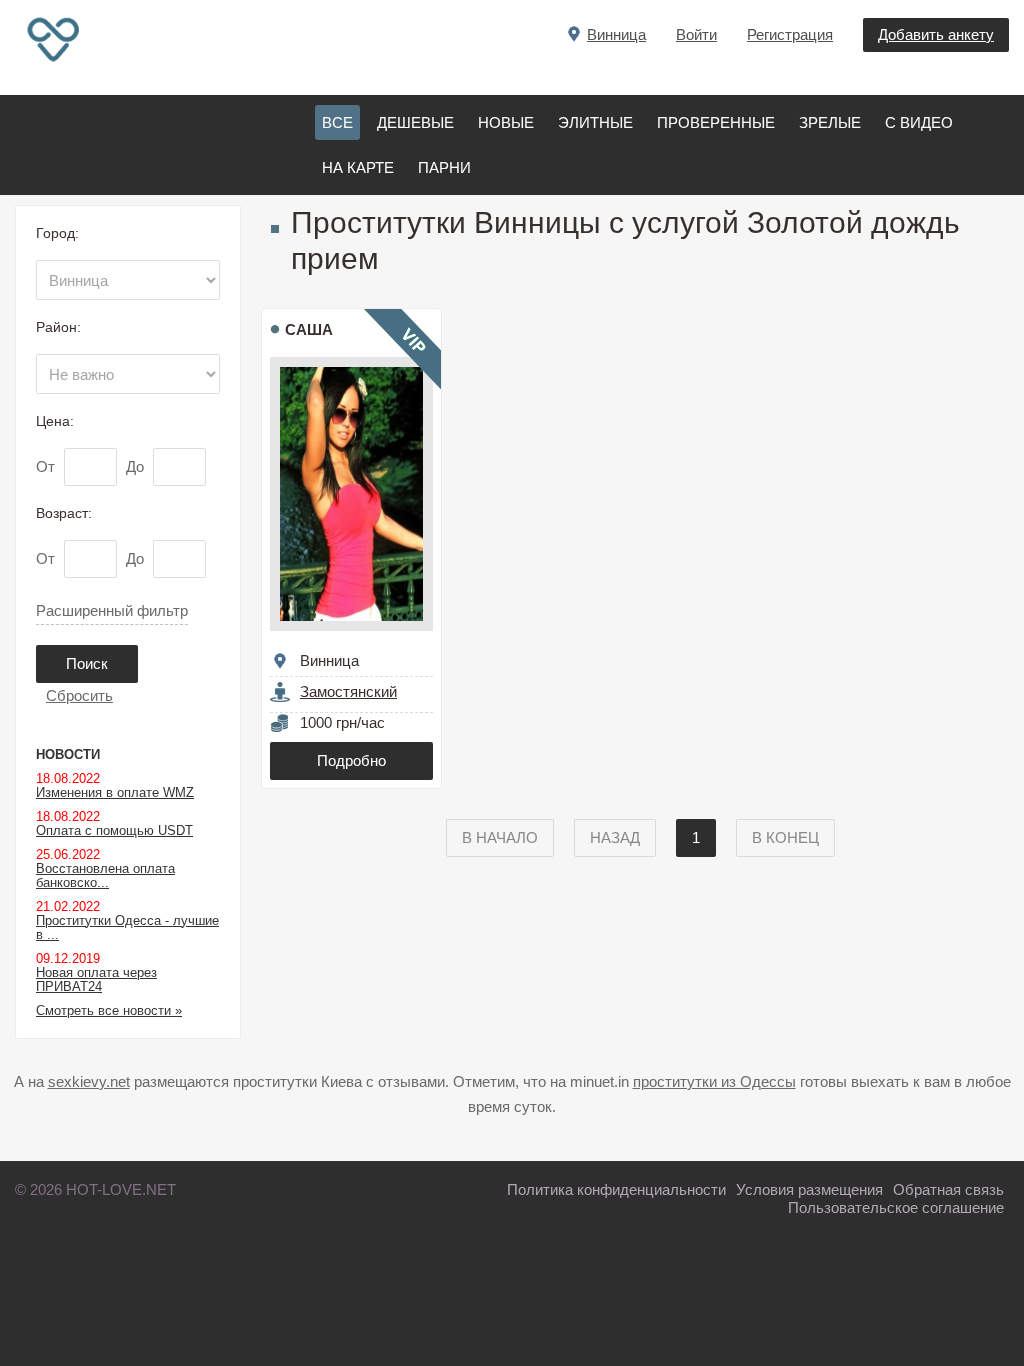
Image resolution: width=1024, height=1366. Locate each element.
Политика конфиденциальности (616, 1189)
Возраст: (64, 513)
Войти (696, 34)
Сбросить (79, 695)
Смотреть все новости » (109, 1010)
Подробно (351, 760)
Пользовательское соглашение (896, 1207)
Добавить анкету (936, 34)
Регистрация (790, 34)
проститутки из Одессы (714, 1081)
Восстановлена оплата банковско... (105, 875)
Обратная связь (948, 1189)
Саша (309, 329)
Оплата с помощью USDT (114, 830)
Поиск (87, 663)
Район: (58, 327)
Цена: (55, 421)
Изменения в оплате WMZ (115, 792)
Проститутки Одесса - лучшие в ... (127, 927)
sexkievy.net (89, 1081)
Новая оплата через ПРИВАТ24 (96, 979)
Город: (57, 233)
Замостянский (348, 691)
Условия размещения (809, 1189)
